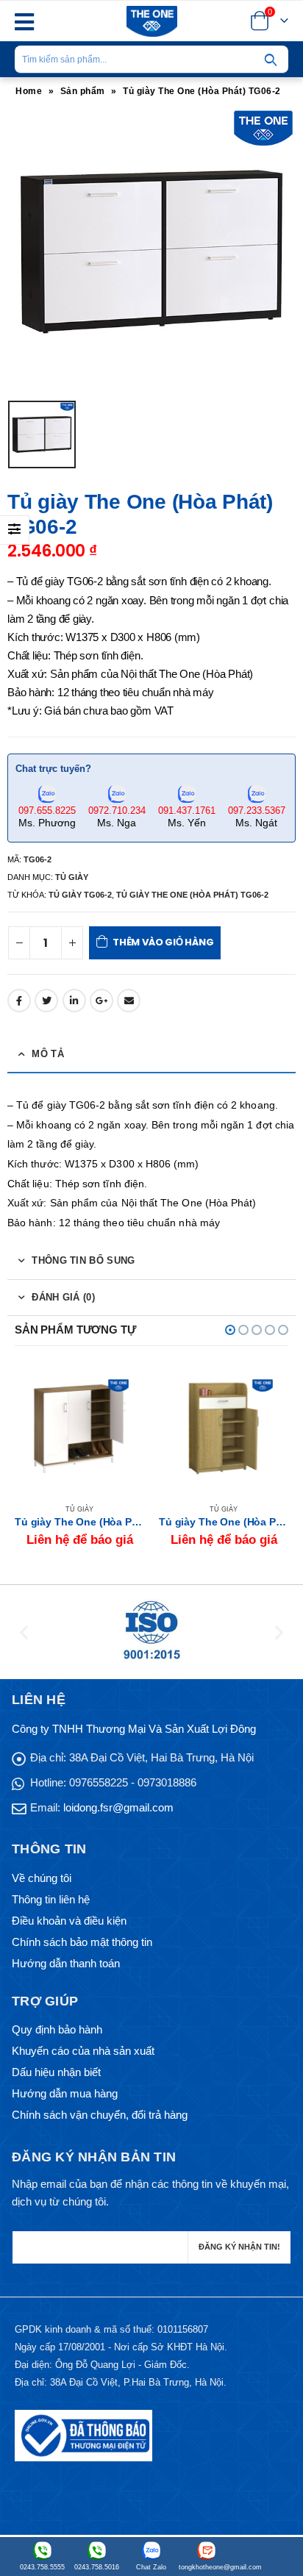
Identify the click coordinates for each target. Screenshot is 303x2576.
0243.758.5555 (42, 2567)
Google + (101, 1001)
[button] (230, 1330)
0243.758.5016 (97, 2567)
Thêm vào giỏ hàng (163, 942)
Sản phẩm (83, 91)
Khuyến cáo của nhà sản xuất (83, 2051)
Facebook (19, 1001)
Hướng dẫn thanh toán (66, 1963)
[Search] (271, 60)
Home (29, 91)
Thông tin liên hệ (51, 1899)
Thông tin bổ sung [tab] (83, 1260)
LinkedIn (74, 1001)
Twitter (46, 1001)
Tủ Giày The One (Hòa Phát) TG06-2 (192, 895)
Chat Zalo (151, 2567)
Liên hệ (120, 1388)
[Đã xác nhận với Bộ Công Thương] (83, 2435)
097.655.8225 (47, 811)
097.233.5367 (257, 811)
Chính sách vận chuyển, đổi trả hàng (100, 2115)
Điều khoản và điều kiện (69, 1921)
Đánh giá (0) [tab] (63, 1297)
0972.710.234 (117, 811)
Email (129, 1001)
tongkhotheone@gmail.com (206, 2567)
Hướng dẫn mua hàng (65, 2093)
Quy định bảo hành (57, 2029)
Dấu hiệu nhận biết (56, 2072)
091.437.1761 (187, 811)
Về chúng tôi (42, 1878)
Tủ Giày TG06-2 (80, 895)
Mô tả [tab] (48, 1054)
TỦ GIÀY (72, 877)
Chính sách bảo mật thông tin (82, 1942)
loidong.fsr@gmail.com (118, 1807)
